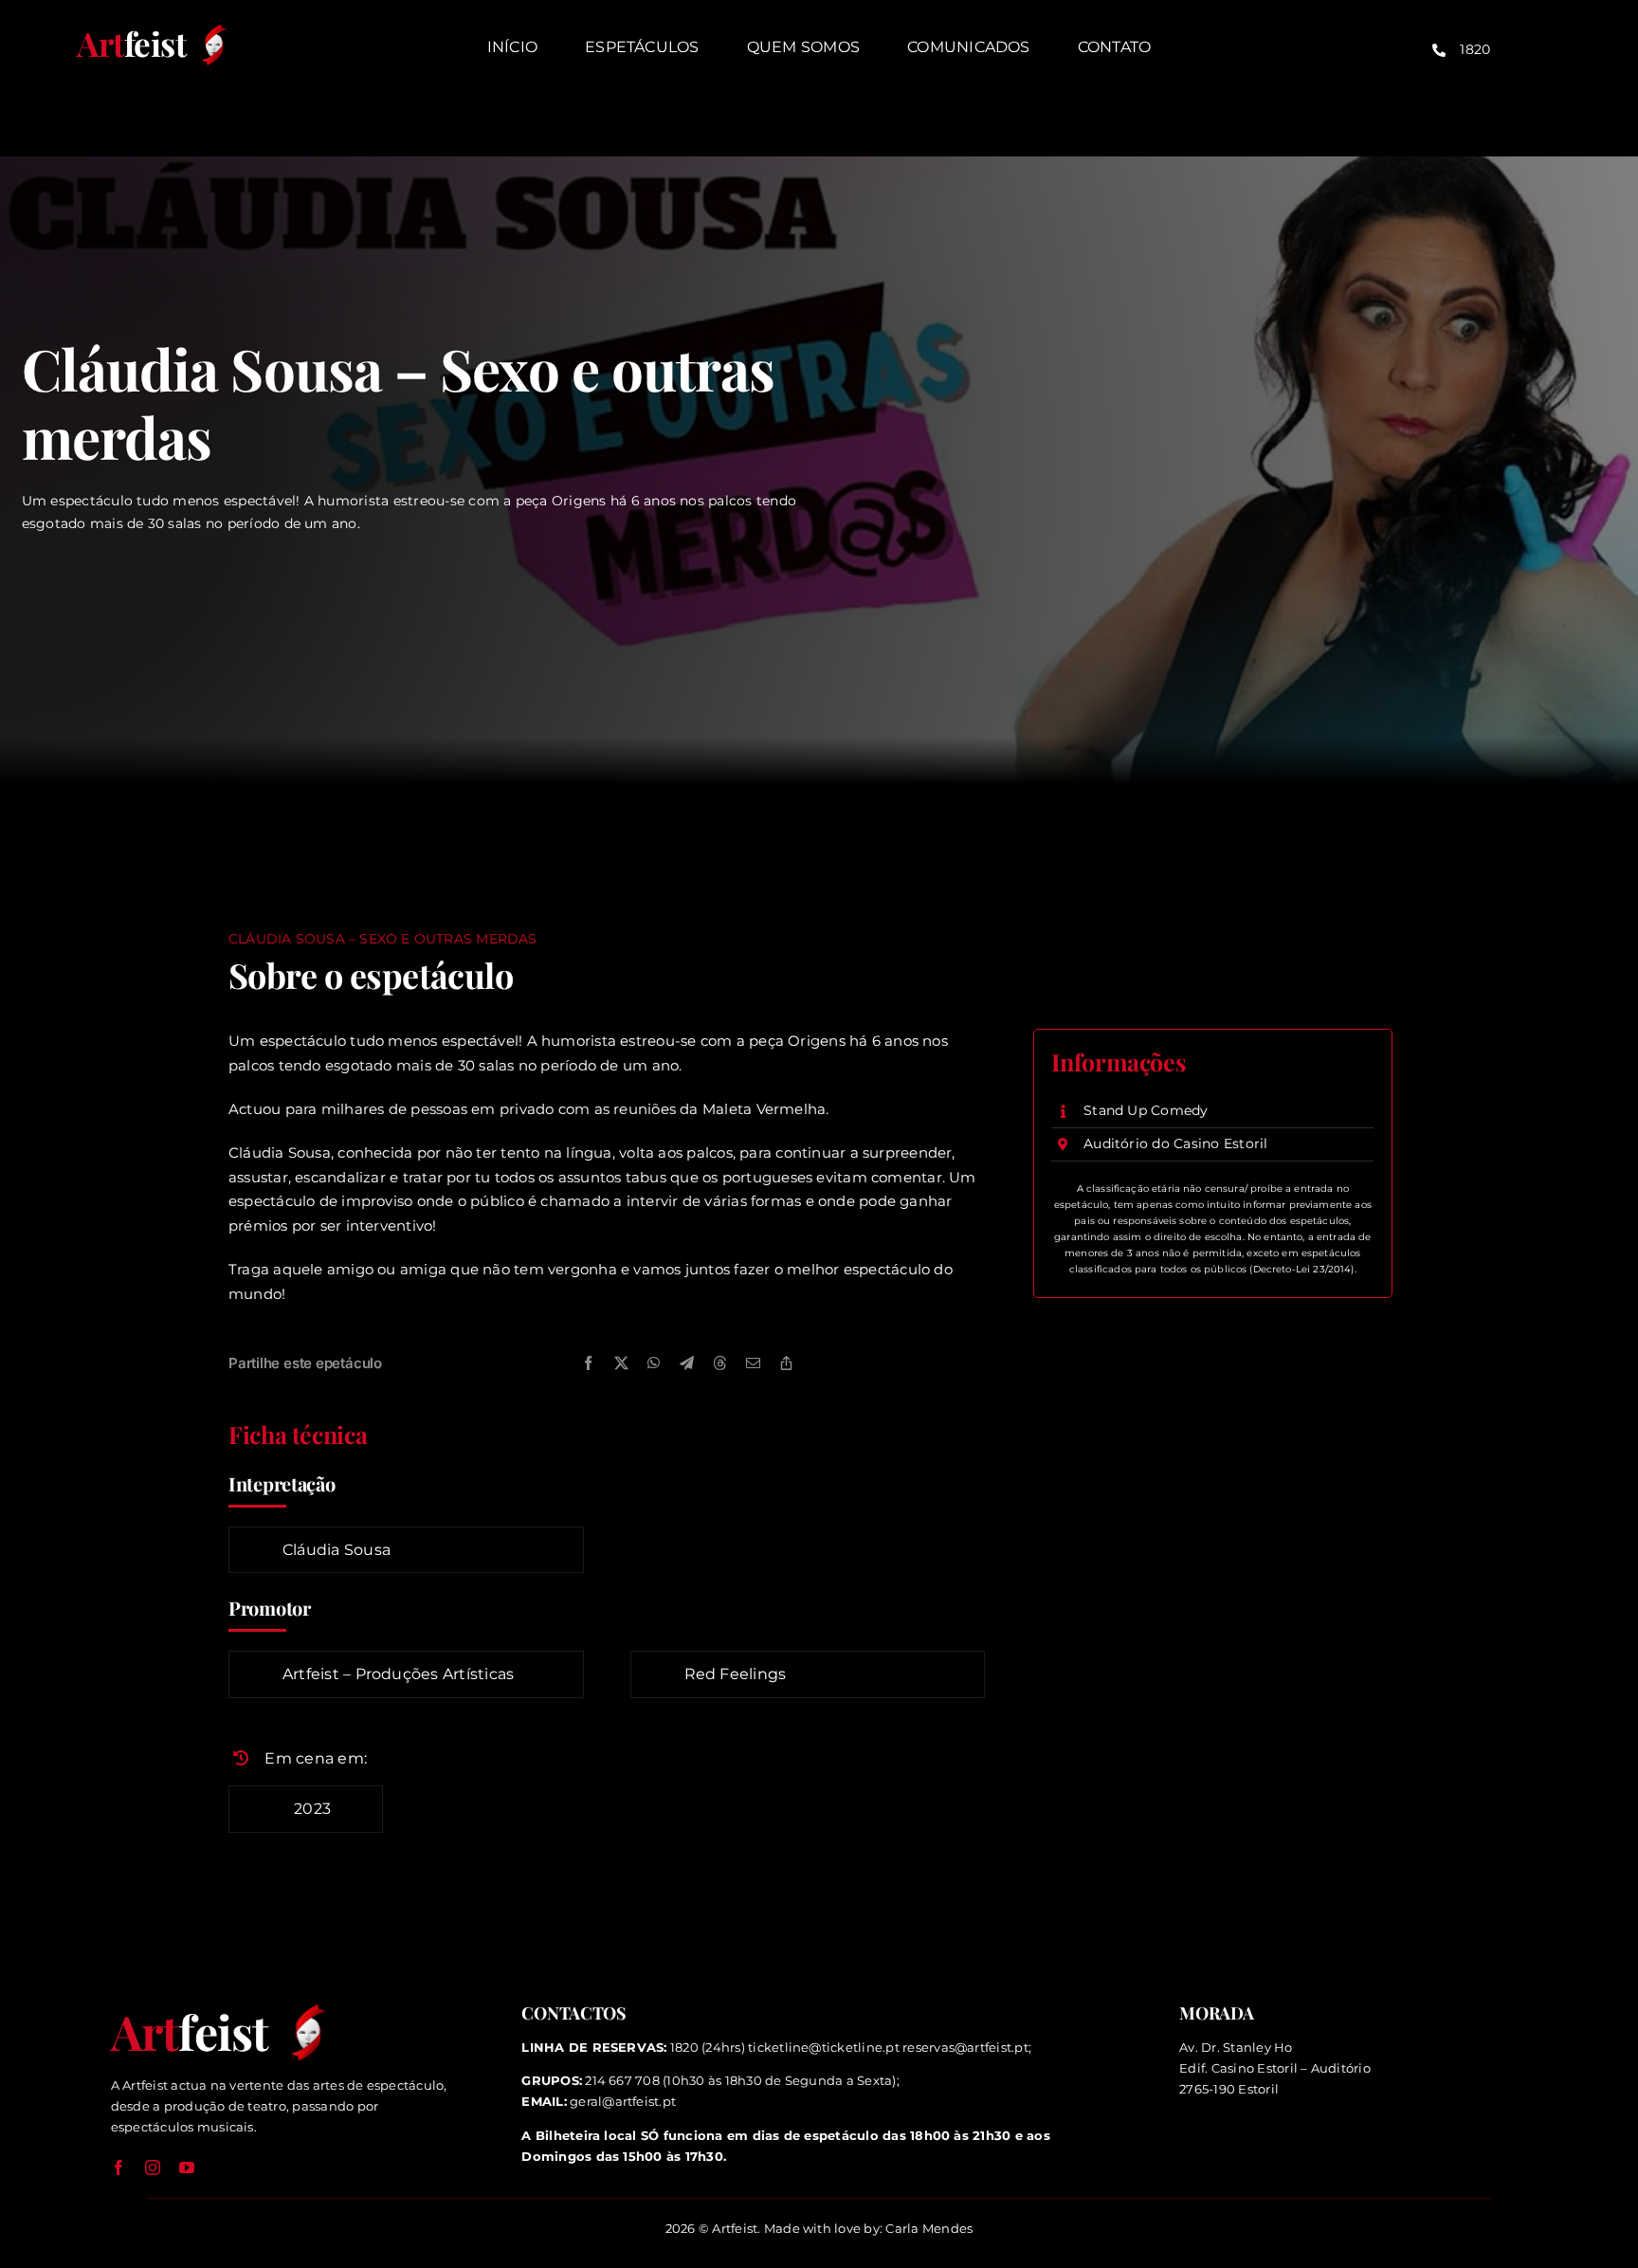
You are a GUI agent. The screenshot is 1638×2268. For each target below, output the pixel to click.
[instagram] (153, 2167)
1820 (1475, 49)
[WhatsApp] (654, 1363)
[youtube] (187, 2167)
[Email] (753, 1363)
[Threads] (720, 1363)
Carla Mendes (929, 2228)
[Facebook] (588, 1363)
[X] (621, 1363)
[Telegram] (687, 1363)
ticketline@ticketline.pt (824, 2047)
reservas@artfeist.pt (965, 2047)
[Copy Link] (786, 1363)
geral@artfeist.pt (623, 2101)
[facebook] (118, 2167)
